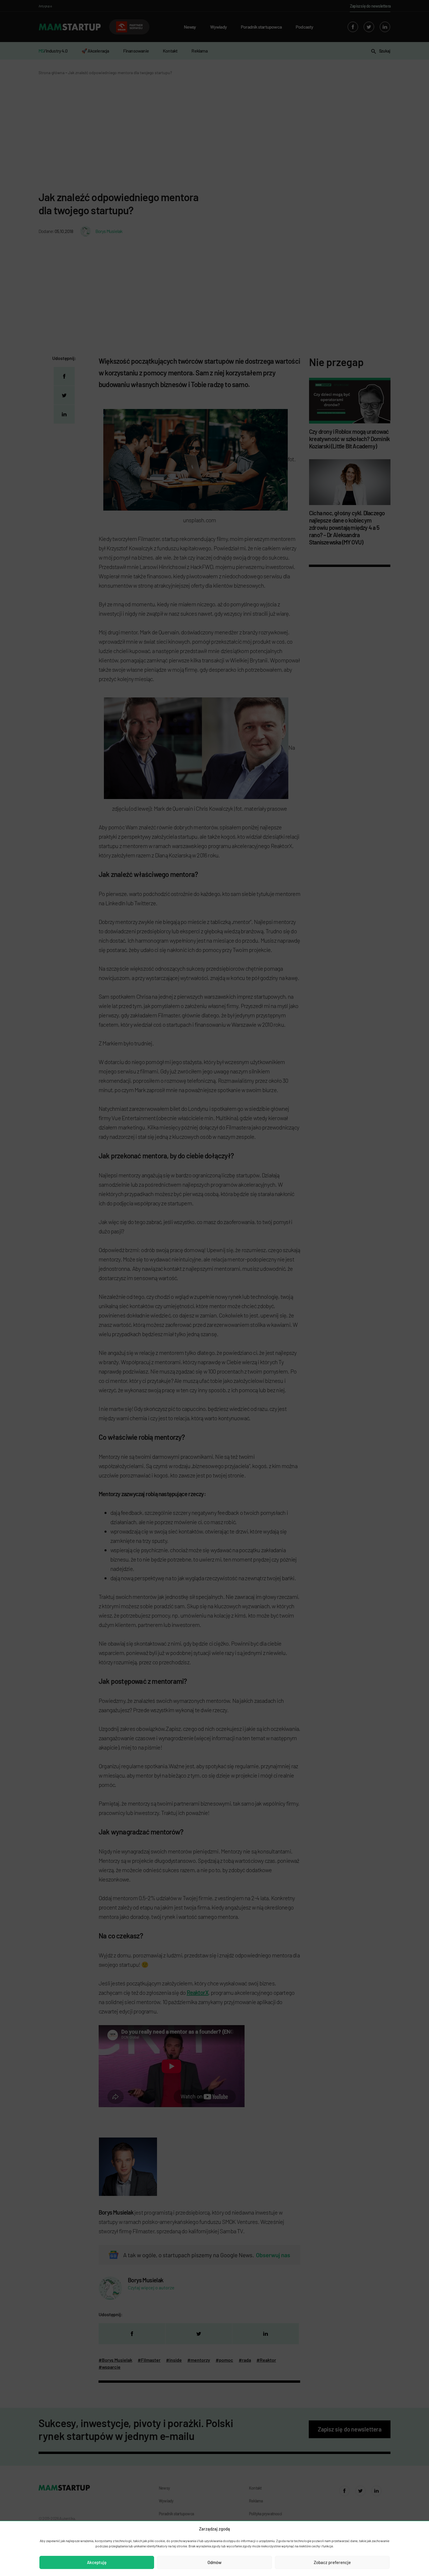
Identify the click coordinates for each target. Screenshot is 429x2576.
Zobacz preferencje (332, 2562)
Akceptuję (97, 2562)
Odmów (214, 2562)
